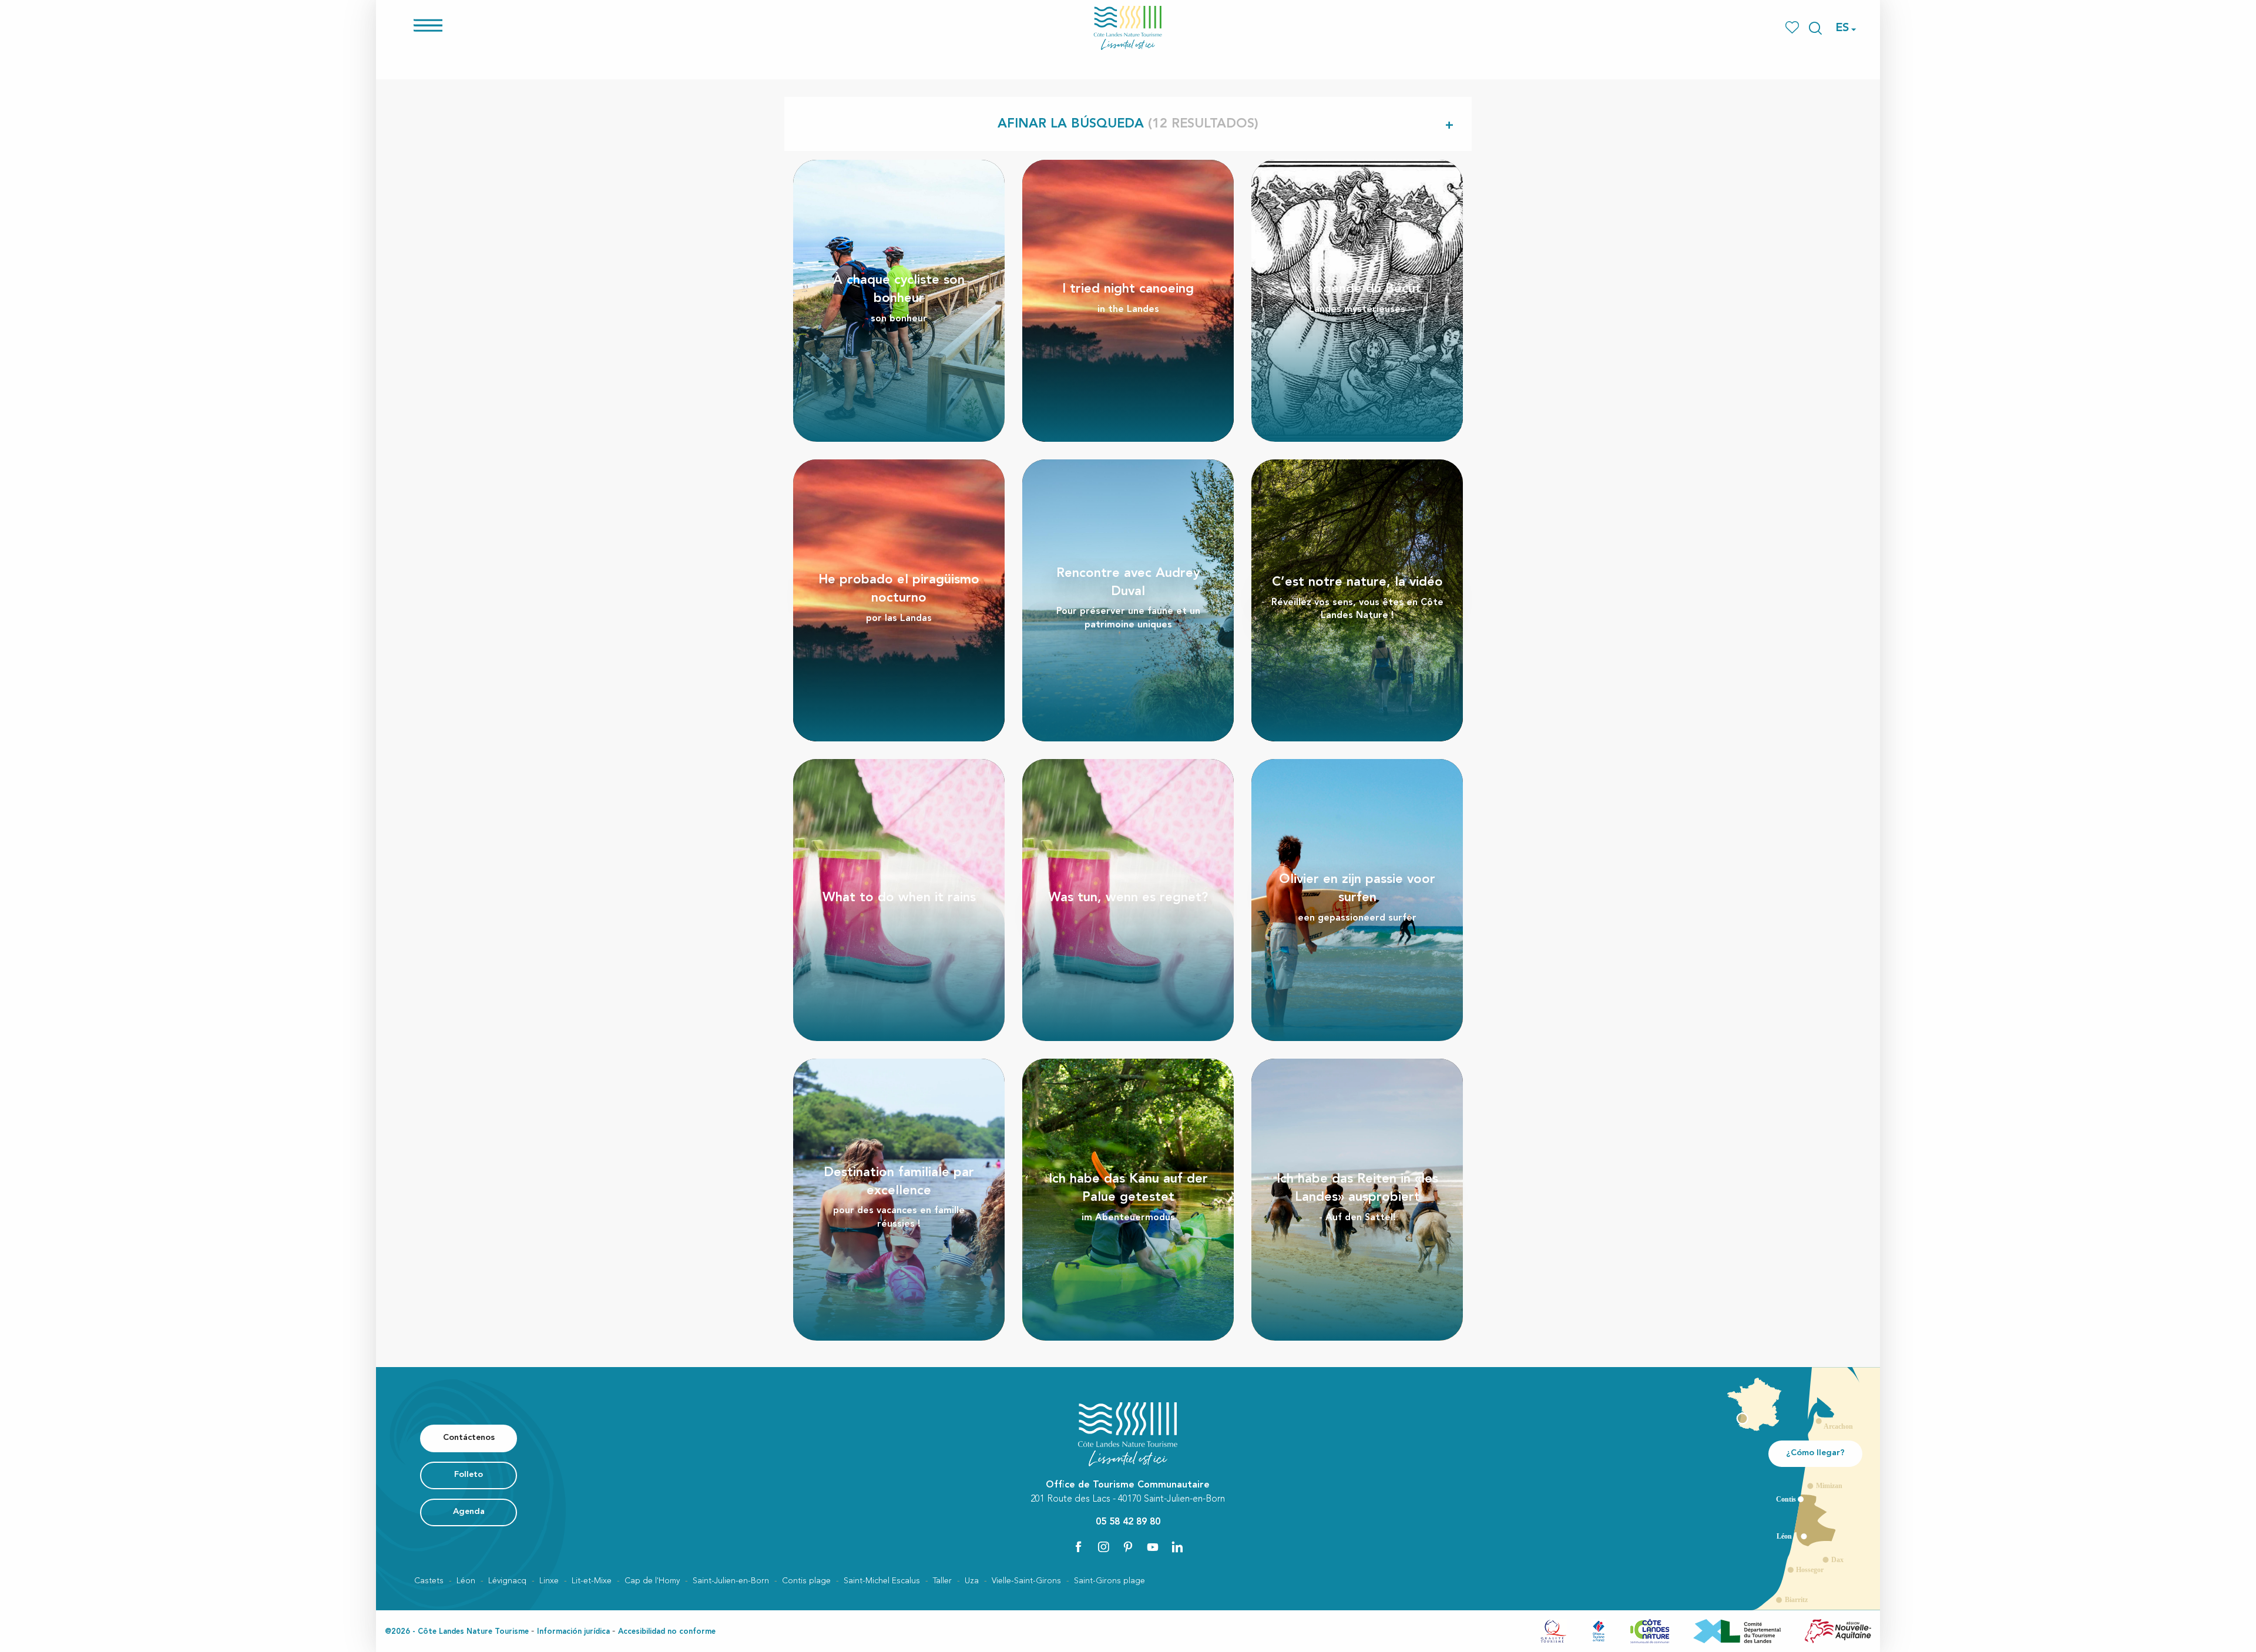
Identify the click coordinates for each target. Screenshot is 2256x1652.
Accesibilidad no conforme (667, 1632)
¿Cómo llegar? (1815, 1453)
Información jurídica (573, 1632)
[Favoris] (1793, 28)
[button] (1815, 28)
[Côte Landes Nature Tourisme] (1128, 28)
